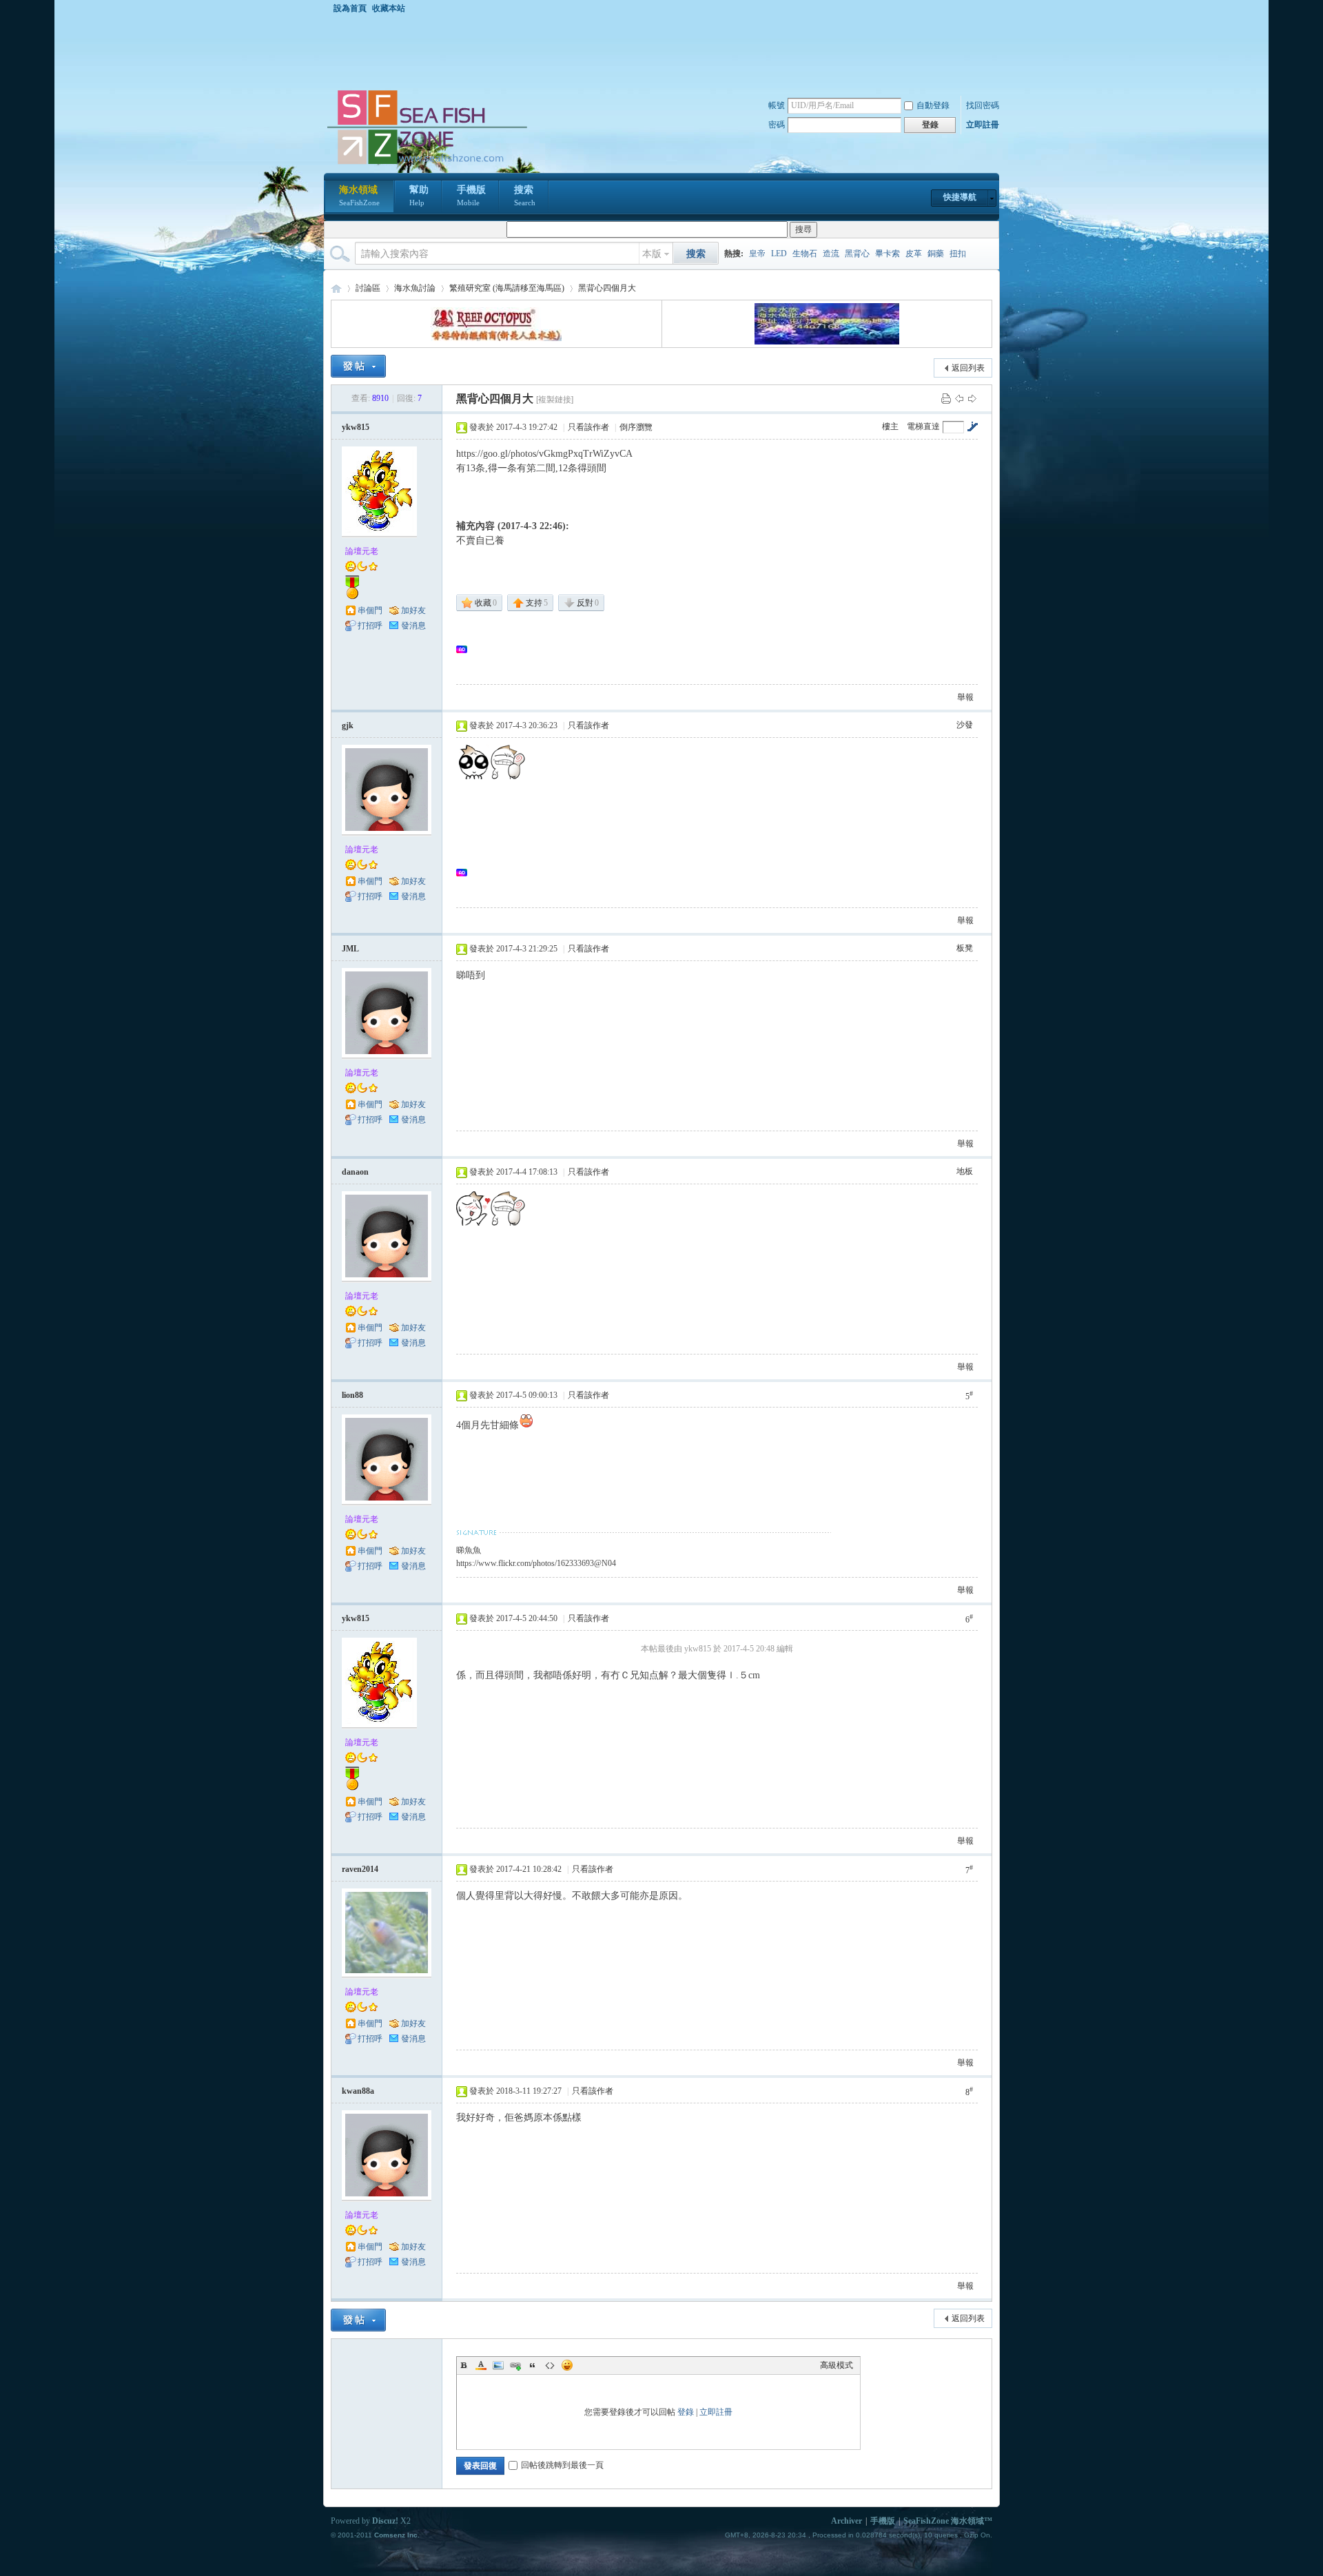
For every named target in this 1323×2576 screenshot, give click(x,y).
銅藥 (936, 254)
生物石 (805, 254)
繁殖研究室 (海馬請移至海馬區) (507, 288)
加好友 (413, 610)
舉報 (965, 697)
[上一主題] (959, 398)
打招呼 (370, 626)
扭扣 (958, 254)
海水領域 (359, 196)
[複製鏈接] (555, 400)
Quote (533, 2365)
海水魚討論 (415, 288)
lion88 (352, 1395)
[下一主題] (972, 398)
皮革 (914, 254)
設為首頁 (350, 8)
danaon (355, 1172)
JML (350, 949)
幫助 (419, 196)
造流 (831, 254)
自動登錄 (933, 105)
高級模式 (837, 2365)
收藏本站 (389, 8)
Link (515, 2365)
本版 (652, 254)
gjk (348, 725)
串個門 (370, 610)
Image (498, 2365)
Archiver (847, 2521)
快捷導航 (960, 197)
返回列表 (968, 368)
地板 (965, 1171)
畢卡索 (888, 254)
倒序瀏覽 (636, 427)
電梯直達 (923, 426)
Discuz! (385, 2521)
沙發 (965, 725)
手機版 (471, 196)
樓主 (890, 426)
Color (481, 2365)
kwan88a (358, 2091)
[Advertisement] (665, 51)
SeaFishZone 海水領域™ (948, 2521)
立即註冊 (983, 125)
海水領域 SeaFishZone (336, 288)
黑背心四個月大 (607, 288)
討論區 (368, 288)
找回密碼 (983, 105)
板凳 (965, 948)
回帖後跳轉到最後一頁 (562, 2465)
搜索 (525, 196)
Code (550, 2365)
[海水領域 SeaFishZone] (427, 165)
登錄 (686, 2412)
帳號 (777, 105)
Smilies (567, 2365)
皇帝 (757, 254)
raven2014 (360, 1869)
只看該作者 (588, 427)
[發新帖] (358, 366)
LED (779, 254)
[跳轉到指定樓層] (972, 426)
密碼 (777, 125)
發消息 (413, 626)
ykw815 (356, 427)
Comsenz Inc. (397, 2535)
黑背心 (857, 254)
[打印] (946, 398)
